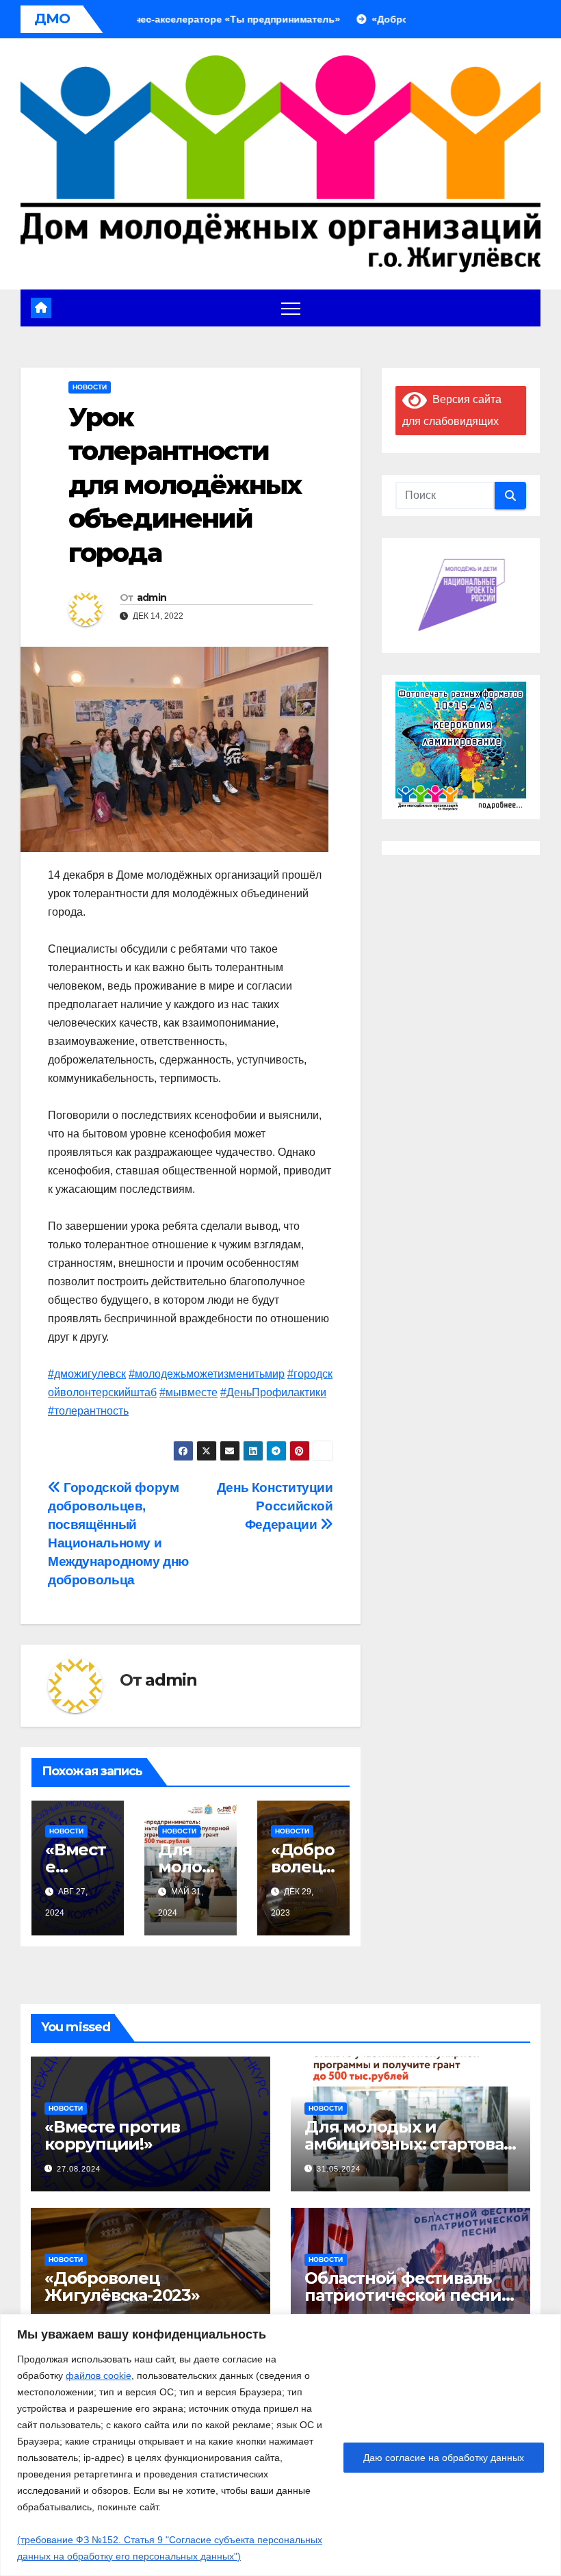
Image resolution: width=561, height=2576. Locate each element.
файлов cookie (99, 2375)
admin (152, 597)
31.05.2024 (339, 2169)
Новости (90, 387)
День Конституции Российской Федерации (275, 1506)
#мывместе (188, 1392)
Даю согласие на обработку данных (444, 2458)
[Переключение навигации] (291, 308)
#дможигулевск (87, 1374)
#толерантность (88, 1411)
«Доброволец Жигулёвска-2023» (122, 2287)
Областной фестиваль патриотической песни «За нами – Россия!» (403, 2295)
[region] (280, 2445)
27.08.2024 (79, 2169)
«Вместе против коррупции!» (112, 2135)
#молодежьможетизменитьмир (207, 1374)
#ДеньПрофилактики (273, 1392)
